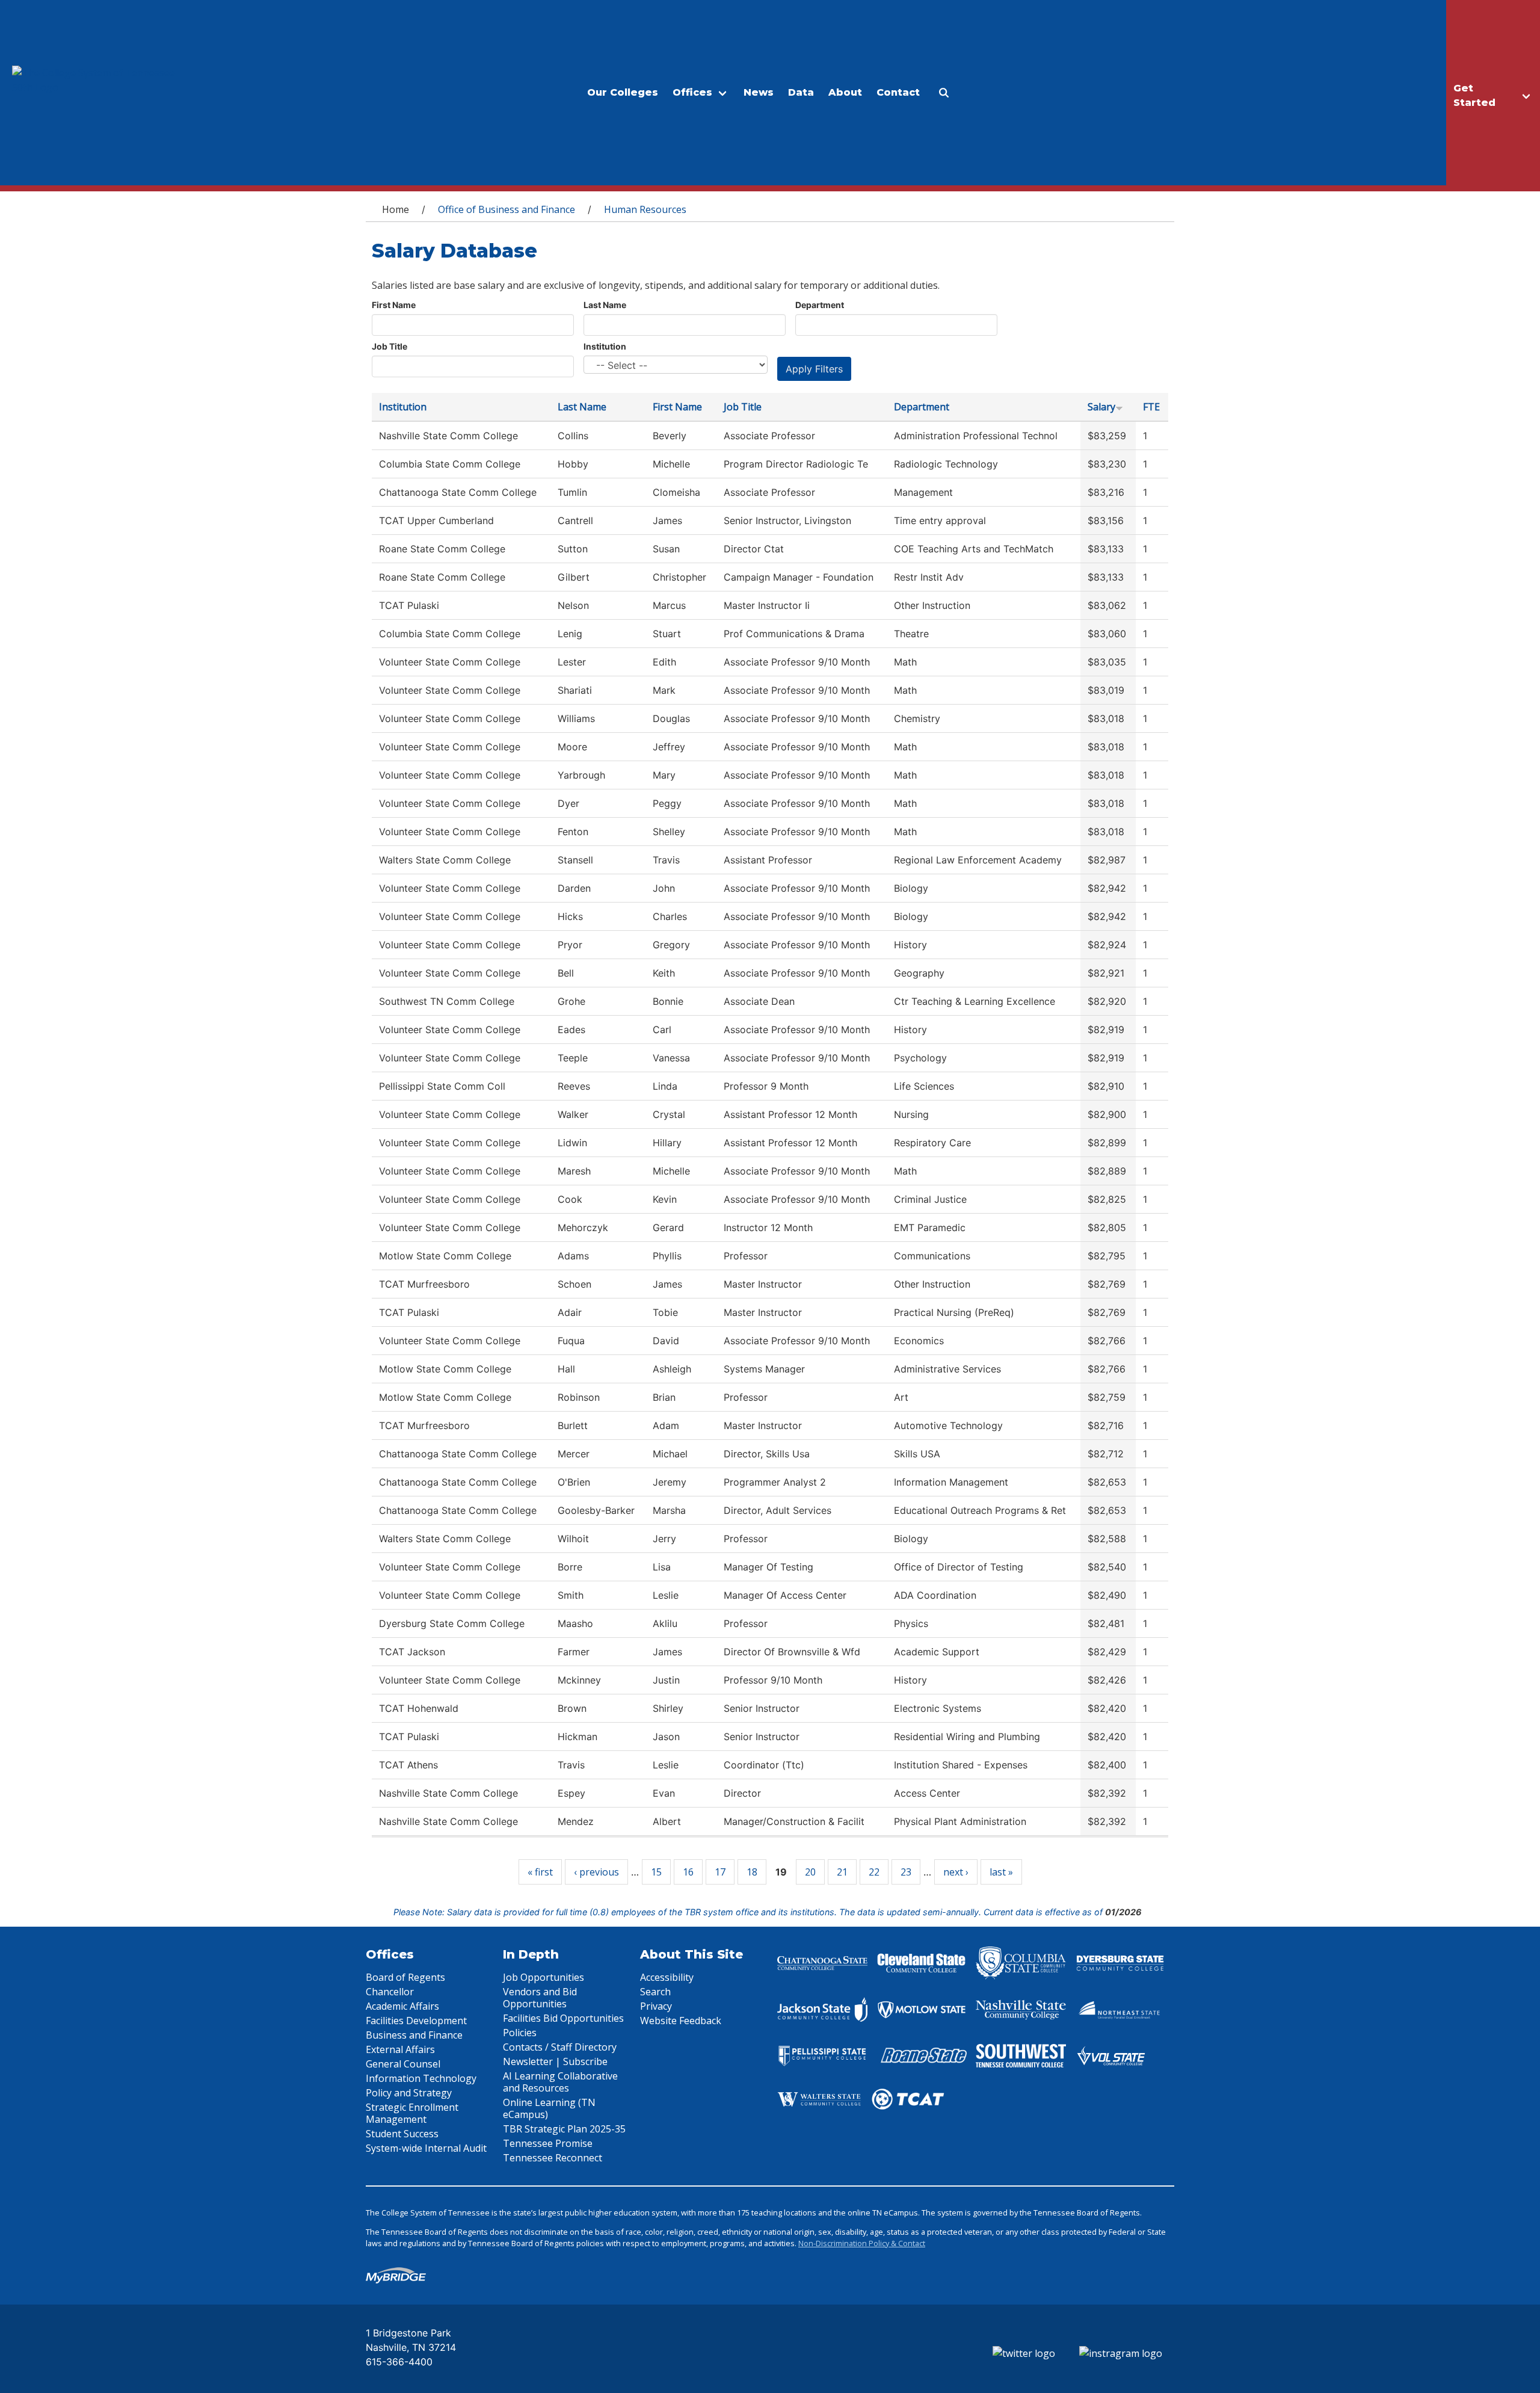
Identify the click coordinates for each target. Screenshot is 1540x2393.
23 (906, 1872)
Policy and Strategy (409, 2093)
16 (688, 1872)
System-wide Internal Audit (426, 2148)
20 (810, 1872)
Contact (898, 92)
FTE (1151, 407)
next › (956, 1872)
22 (874, 1872)
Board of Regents (405, 1977)
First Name (394, 305)
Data (801, 92)
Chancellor (390, 1992)
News (759, 92)
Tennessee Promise (548, 2143)
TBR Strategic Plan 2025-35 (564, 2129)
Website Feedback (681, 2021)
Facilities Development (416, 2021)
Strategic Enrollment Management (412, 2113)
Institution (605, 346)
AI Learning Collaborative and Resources (560, 2082)
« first (540, 1872)
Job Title (390, 346)
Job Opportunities (544, 1977)
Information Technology (421, 2078)
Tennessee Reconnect (553, 2158)
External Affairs (400, 2049)
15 (656, 1872)
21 (842, 1872)
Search (655, 1992)
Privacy (656, 2006)
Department (820, 305)
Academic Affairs (402, 2006)
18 (752, 1872)
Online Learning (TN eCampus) (549, 2108)
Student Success (402, 2134)
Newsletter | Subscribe (555, 2061)
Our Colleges (623, 92)
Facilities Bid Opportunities (563, 2018)
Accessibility (667, 1977)
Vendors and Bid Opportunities (540, 1998)
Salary (1101, 407)
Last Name (605, 305)
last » (1001, 1872)
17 (720, 1872)
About (845, 92)
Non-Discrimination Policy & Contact (862, 2243)
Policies (520, 2033)
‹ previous (596, 1872)
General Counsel (403, 2064)
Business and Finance (414, 2035)
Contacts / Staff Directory (560, 2047)
